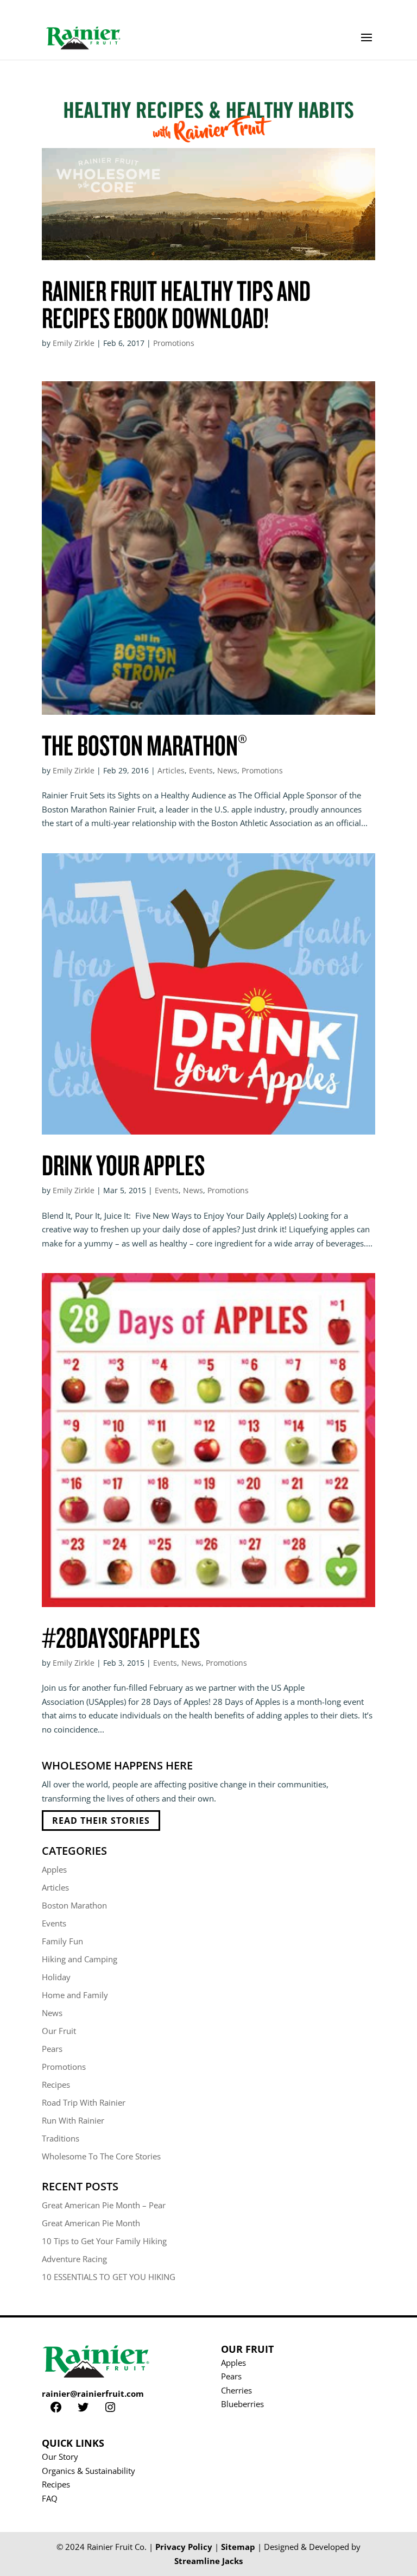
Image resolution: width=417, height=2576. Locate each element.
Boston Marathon (74, 1905)
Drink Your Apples (123, 1164)
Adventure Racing (74, 2259)
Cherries (236, 2390)
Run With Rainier (73, 2120)
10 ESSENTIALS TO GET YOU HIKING (109, 2277)
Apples (54, 1869)
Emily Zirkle (74, 343)
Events (201, 770)
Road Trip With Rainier (84, 2102)
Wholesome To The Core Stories (101, 2156)
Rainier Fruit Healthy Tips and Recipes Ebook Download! (176, 304)
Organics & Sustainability (89, 2471)
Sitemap (238, 2547)
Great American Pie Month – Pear (104, 2205)
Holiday (56, 1977)
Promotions (174, 343)
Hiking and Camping (80, 1959)
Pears (52, 2049)
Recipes (56, 2084)
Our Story (60, 2457)
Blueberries (242, 2404)
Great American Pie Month (91, 2223)
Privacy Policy (184, 2547)
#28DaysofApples (121, 1637)
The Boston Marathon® (144, 745)
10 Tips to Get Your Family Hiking (104, 2241)
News (227, 770)
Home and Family (75, 1995)
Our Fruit (59, 2031)
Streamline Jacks (208, 2561)
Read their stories (101, 1821)
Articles (171, 770)
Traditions (61, 2138)
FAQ (50, 2498)
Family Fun (62, 1941)
